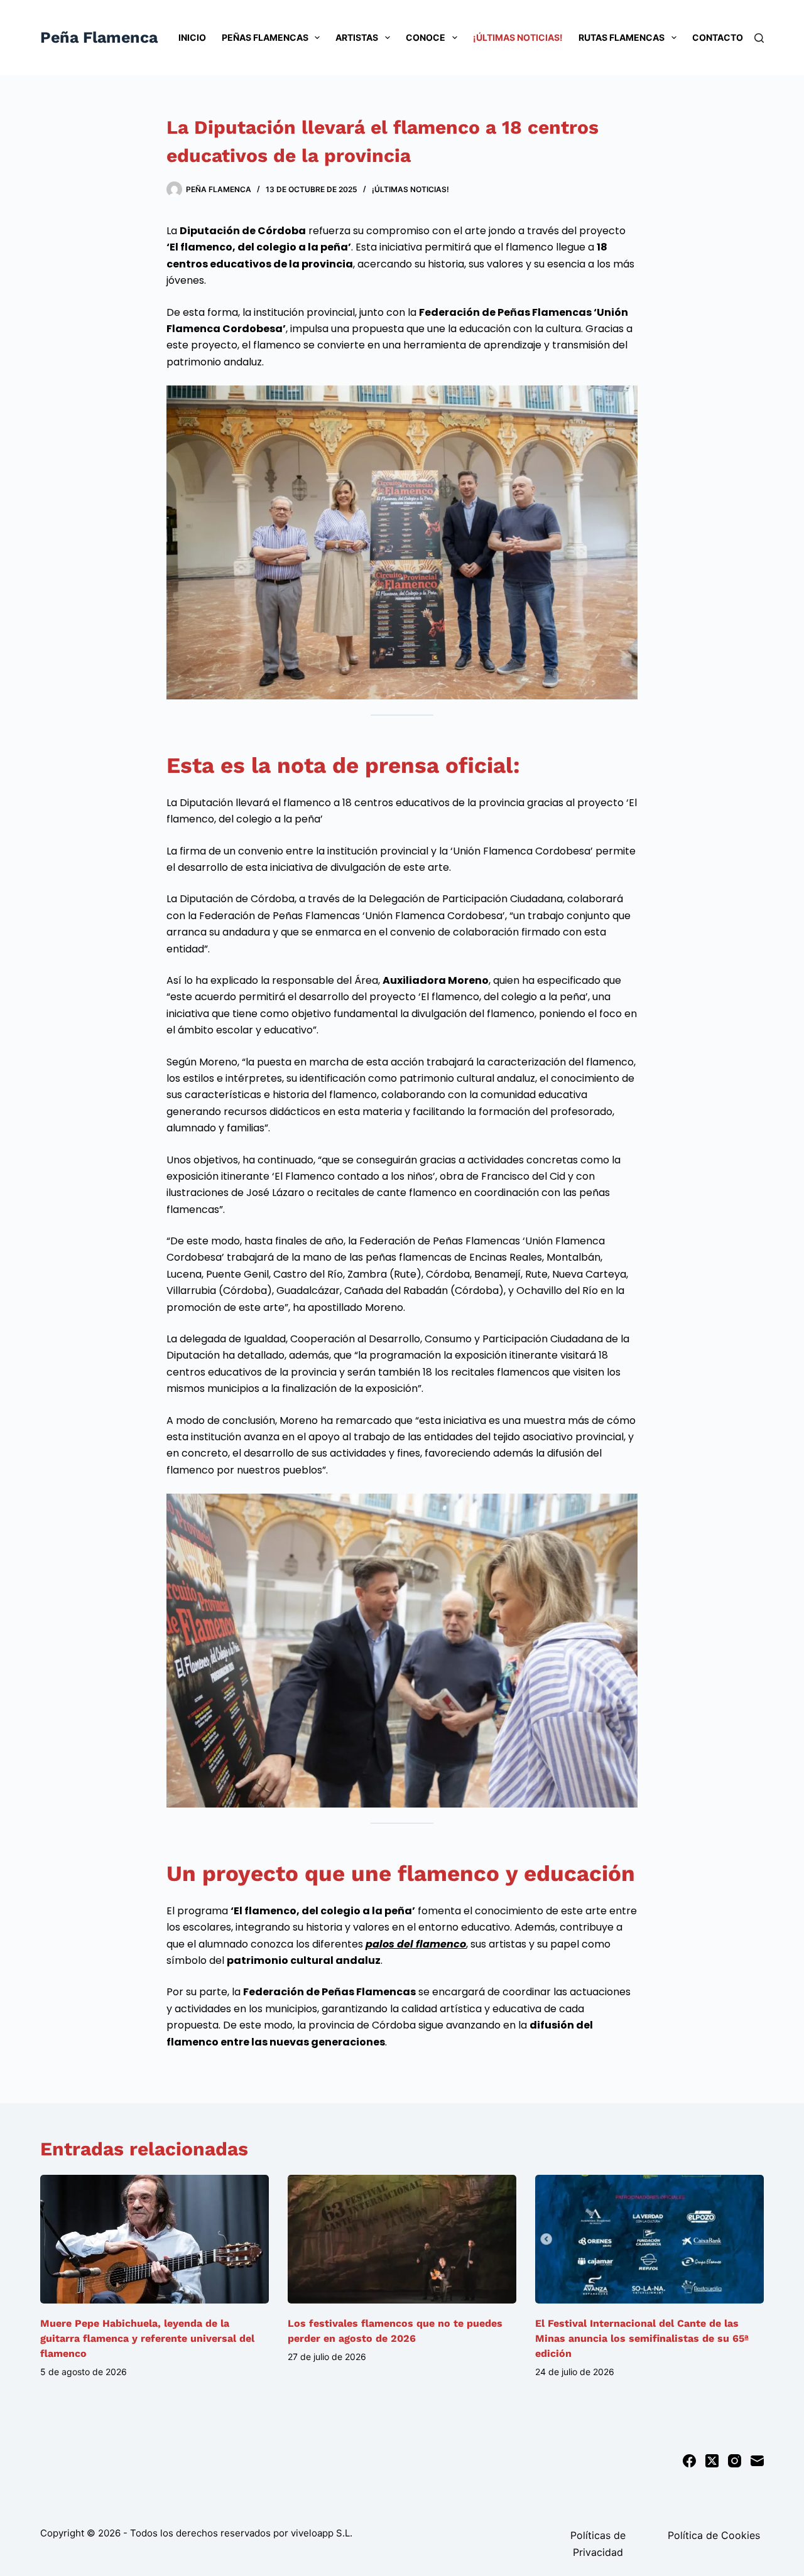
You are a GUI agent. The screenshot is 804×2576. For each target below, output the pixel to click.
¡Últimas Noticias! (518, 37)
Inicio (192, 37)
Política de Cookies (714, 2535)
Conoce (426, 37)
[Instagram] (735, 2461)
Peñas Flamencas (265, 37)
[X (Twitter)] (712, 2461)
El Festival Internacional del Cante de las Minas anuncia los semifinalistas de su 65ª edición (642, 2338)
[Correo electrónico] (757, 2461)
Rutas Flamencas (622, 37)
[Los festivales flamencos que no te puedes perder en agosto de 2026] (402, 2239)
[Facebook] (689, 2461)
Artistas (357, 37)
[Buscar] (759, 38)
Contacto (718, 37)
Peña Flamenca (99, 37)
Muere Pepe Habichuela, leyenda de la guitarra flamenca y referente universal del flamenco (147, 2338)
